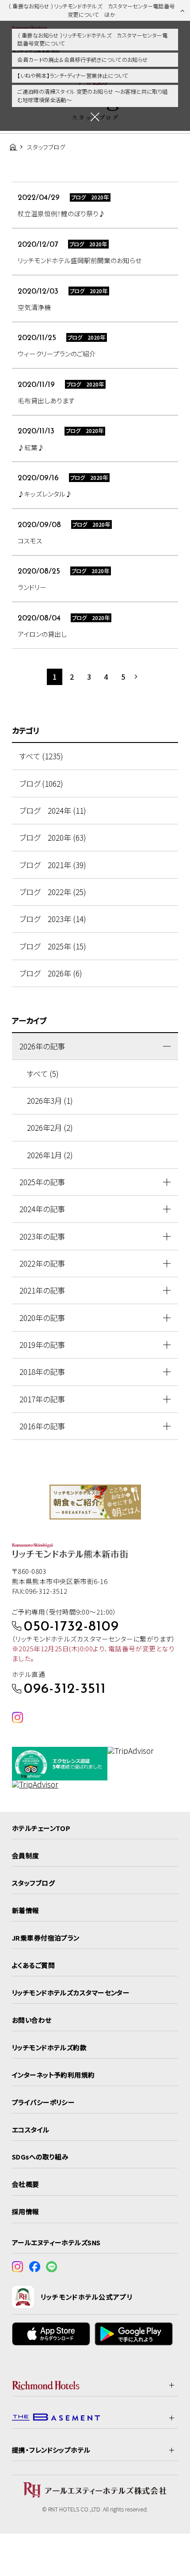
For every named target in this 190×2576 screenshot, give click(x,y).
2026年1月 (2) (50, 1155)
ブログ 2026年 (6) (51, 973)
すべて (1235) (41, 756)
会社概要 (26, 2184)
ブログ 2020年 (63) (53, 837)
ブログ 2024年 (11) (53, 810)
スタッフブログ (33, 1883)
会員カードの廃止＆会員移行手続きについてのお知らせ (82, 60)
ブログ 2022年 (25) (53, 892)
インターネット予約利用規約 (53, 2075)
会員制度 (26, 1855)
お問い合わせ (32, 2020)
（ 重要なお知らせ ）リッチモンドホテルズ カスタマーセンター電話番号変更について (92, 40)
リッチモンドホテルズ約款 (49, 2047)
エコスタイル (31, 2130)
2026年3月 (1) (50, 1100)
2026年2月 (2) (50, 1127)
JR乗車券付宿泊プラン (46, 1938)
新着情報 (26, 1910)
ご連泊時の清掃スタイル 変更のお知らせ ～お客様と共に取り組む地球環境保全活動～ (92, 96)
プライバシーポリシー (43, 2102)
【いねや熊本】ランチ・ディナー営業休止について (73, 76)
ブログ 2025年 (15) (53, 946)
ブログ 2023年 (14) (53, 919)
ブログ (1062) (41, 783)
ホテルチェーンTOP (41, 1828)
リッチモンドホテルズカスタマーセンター (71, 1992)
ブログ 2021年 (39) (53, 865)
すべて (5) (43, 1074)
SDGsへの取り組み (40, 2157)
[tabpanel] (95, 1502)
